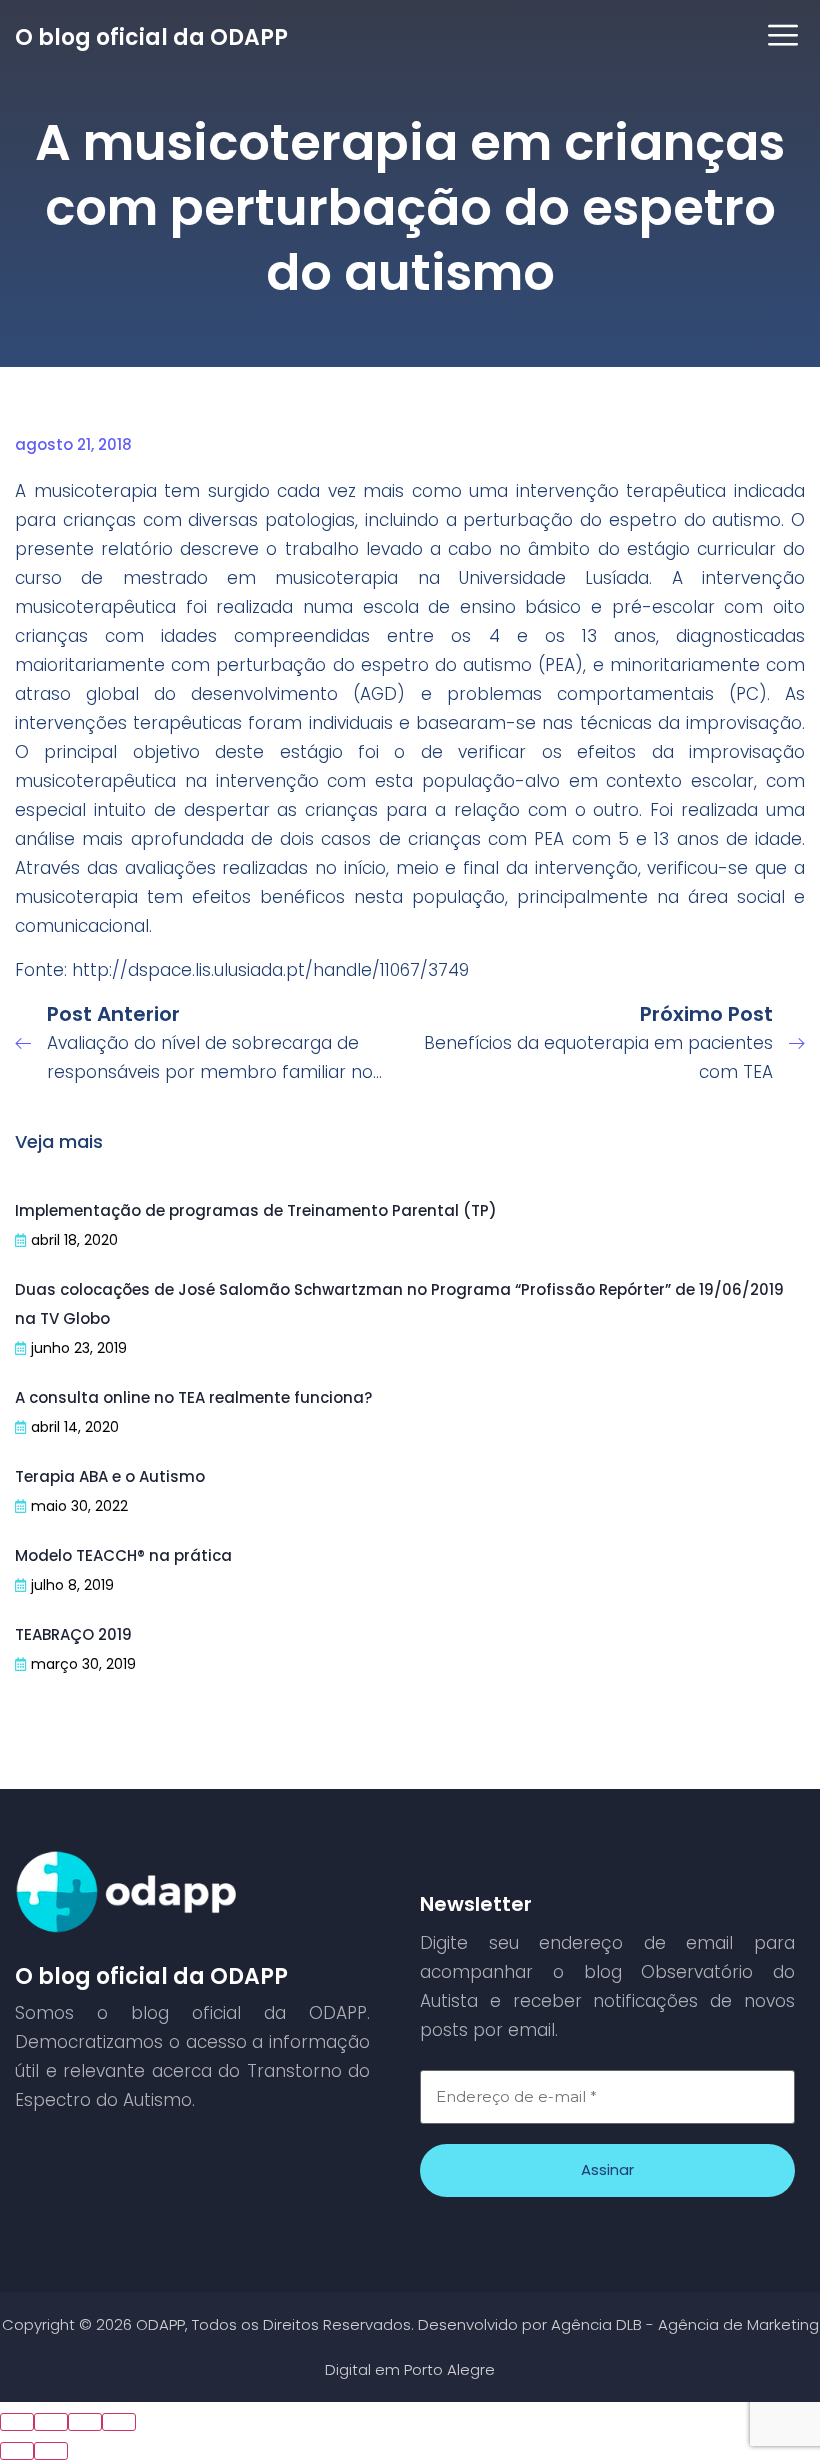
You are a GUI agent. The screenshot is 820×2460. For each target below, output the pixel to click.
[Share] (51, 2422)
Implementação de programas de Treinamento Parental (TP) (256, 1210)
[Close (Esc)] (17, 2422)
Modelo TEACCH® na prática (123, 1555)
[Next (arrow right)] (51, 2451)
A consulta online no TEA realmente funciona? (193, 1397)
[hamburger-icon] (782, 37)
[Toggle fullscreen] (85, 2422)
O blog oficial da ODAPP (151, 37)
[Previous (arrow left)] (17, 2451)
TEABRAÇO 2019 (73, 1634)
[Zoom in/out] (119, 2422)
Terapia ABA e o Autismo (110, 1476)
